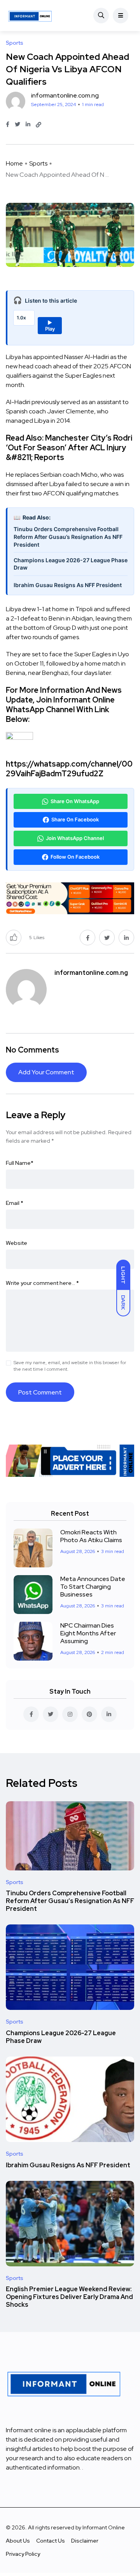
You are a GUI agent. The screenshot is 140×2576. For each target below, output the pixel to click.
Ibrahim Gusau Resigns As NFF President (68, 585)
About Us (18, 2541)
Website (17, 1243)
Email (15, 1203)
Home (14, 163)
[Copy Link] (38, 125)
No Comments (32, 1050)
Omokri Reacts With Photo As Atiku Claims (91, 1536)
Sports (38, 163)
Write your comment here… (42, 1283)
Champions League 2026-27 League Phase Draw (71, 564)
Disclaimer (85, 2541)
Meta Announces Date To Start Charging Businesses (93, 1587)
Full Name (20, 1163)
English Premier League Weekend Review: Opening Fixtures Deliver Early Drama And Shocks (69, 2297)
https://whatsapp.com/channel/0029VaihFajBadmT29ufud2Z (69, 769)
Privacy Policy (23, 2554)
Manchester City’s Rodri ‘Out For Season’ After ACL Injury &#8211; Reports (69, 448)
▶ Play (50, 326)
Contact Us (51, 2541)
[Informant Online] (30, 16)
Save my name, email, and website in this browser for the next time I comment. (70, 1366)
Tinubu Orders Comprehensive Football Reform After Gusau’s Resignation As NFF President (68, 537)
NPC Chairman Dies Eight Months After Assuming (88, 1633)
